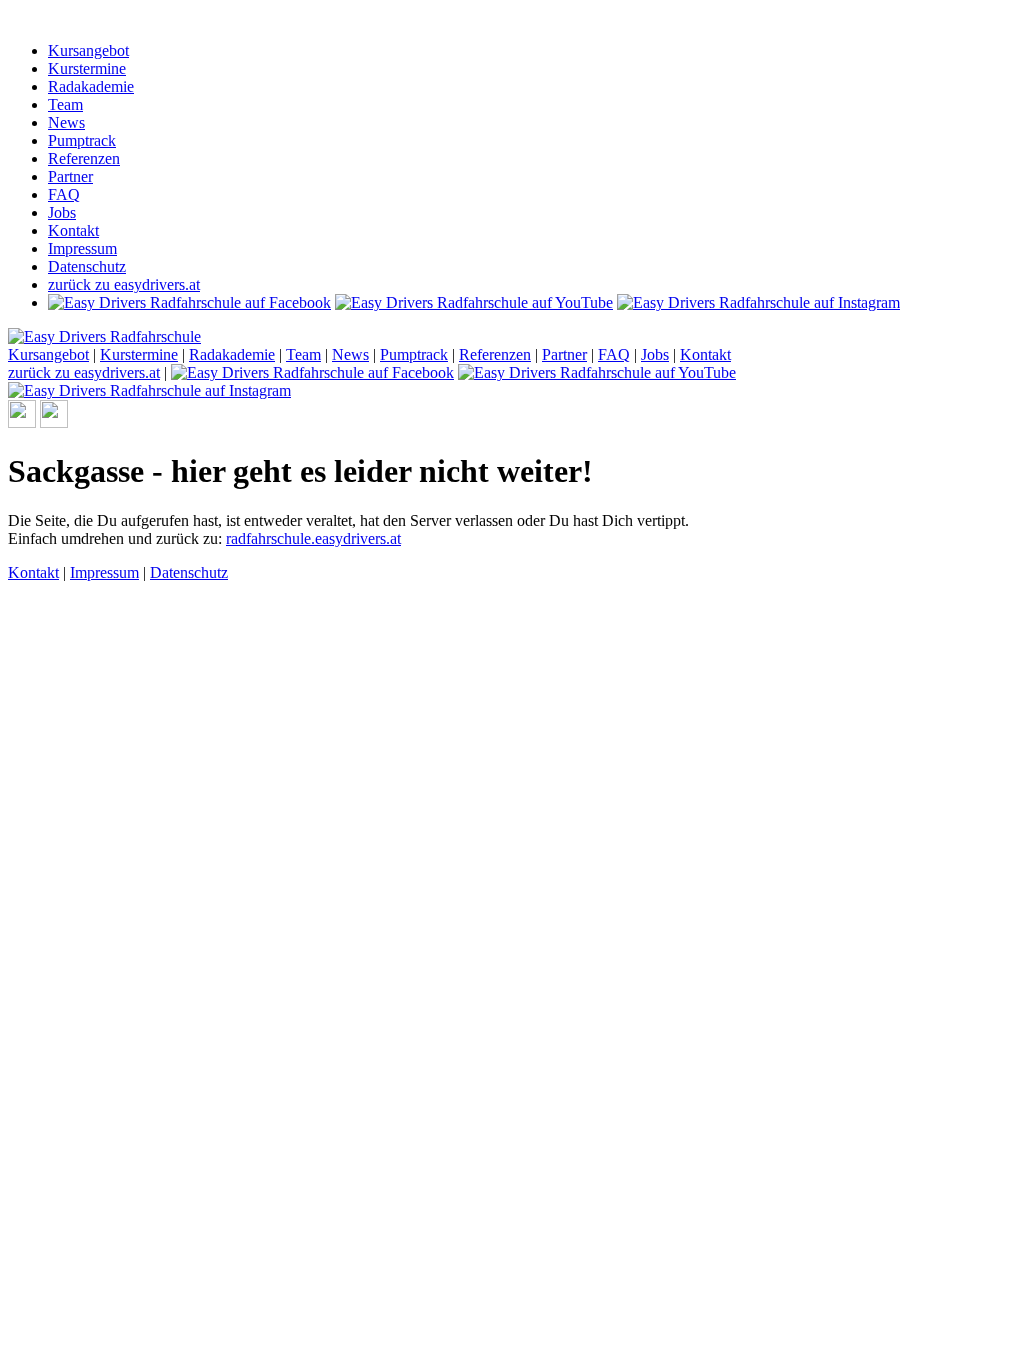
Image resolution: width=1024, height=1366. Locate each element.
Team (65, 104)
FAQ (64, 194)
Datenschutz (87, 266)
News (66, 122)
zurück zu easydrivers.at (124, 284)
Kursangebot (88, 50)
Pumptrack (82, 140)
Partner (70, 176)
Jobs (62, 212)
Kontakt (73, 230)
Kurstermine (87, 68)
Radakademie (91, 86)
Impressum (82, 248)
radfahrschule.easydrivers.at (313, 538)
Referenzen (84, 158)
